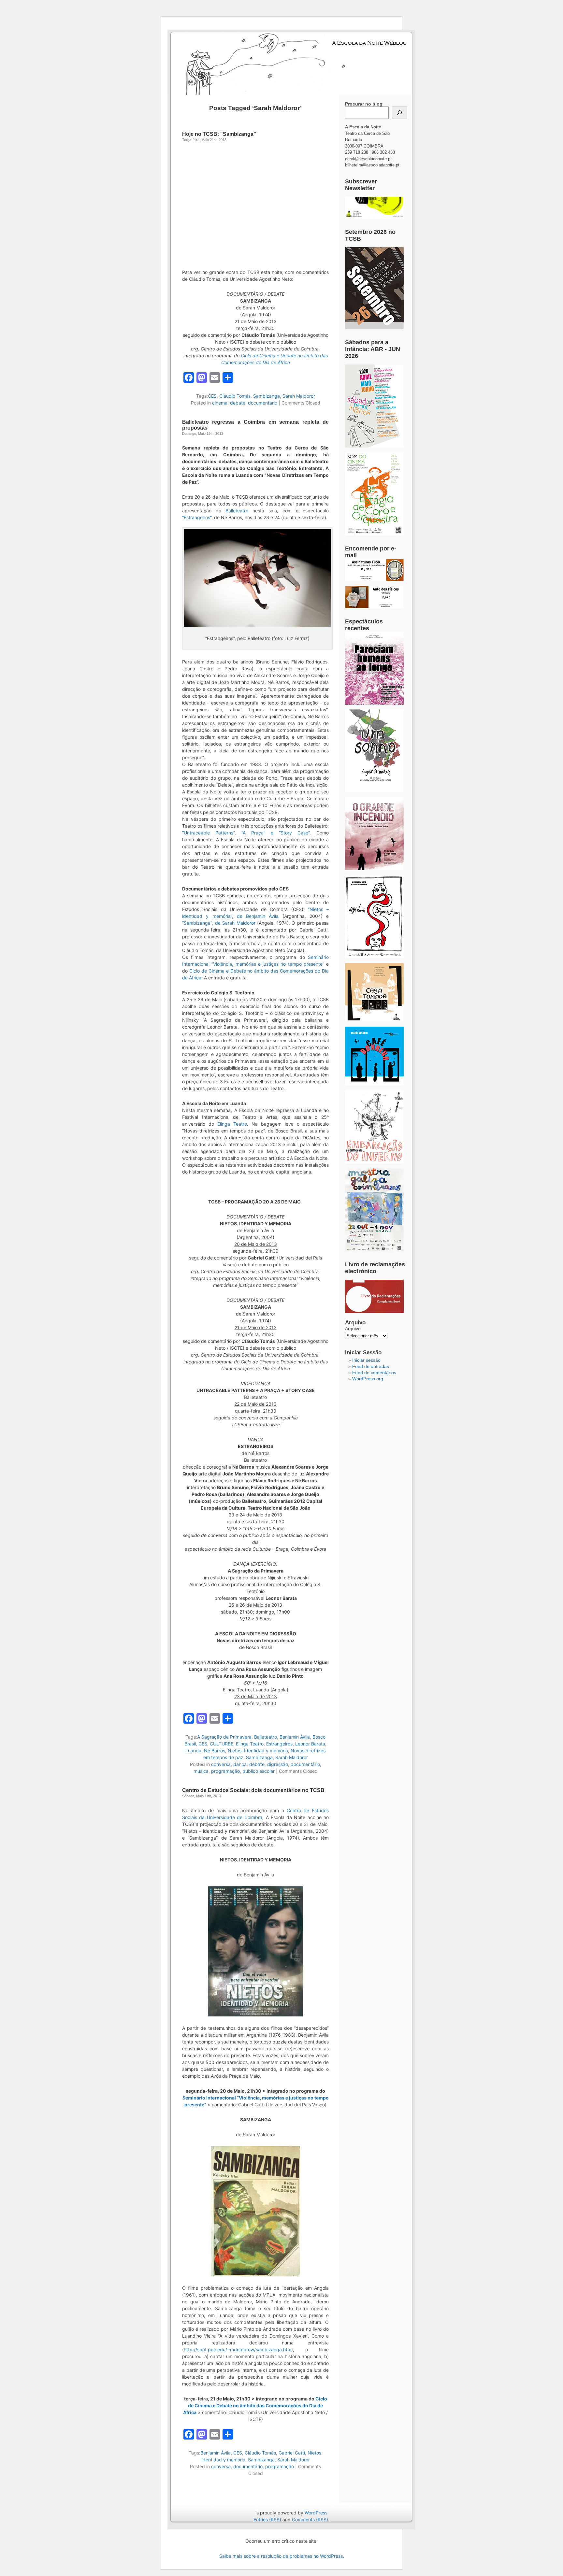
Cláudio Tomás (235, 396)
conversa (221, 1764)
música (201, 1771)
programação (225, 1771)
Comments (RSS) (310, 2519)
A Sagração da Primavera (224, 1737)
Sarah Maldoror (299, 396)
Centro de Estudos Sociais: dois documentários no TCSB (253, 1790)
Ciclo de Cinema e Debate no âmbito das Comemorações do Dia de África (255, 2405)
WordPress (316, 2513)
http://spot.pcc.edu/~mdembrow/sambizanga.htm (238, 2349)
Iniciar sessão (366, 1360)
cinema (220, 403)
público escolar (259, 1771)
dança (240, 1764)
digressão (278, 1764)
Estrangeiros (279, 1744)
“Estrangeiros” (197, 517)
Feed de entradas (371, 1366)
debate (238, 403)
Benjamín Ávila (295, 1737)
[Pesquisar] (399, 113)
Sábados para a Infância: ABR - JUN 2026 (373, 349)
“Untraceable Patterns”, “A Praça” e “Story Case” (246, 833)
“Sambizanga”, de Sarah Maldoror (219, 923)
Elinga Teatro (232, 1124)
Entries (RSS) (267, 2519)
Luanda (193, 1751)
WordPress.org (368, 1379)
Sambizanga (267, 396)
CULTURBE (222, 1744)
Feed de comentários (374, 1373)
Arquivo (353, 1329)
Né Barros (215, 1751)
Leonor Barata (310, 1744)
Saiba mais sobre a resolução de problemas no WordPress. (282, 2556)
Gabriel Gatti (292, 2453)
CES (212, 396)
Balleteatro (237, 511)
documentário (263, 403)
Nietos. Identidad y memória (258, 1751)
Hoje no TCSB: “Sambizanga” (219, 134)
